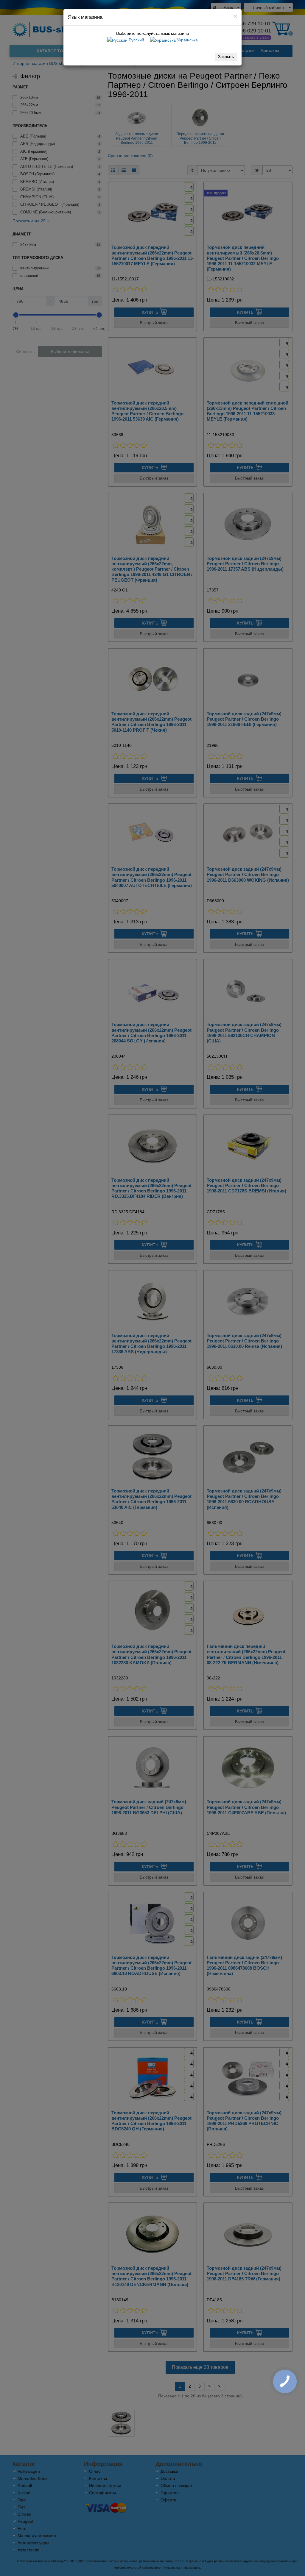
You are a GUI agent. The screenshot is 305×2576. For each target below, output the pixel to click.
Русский (136, 40)
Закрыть (226, 57)
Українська (187, 40)
